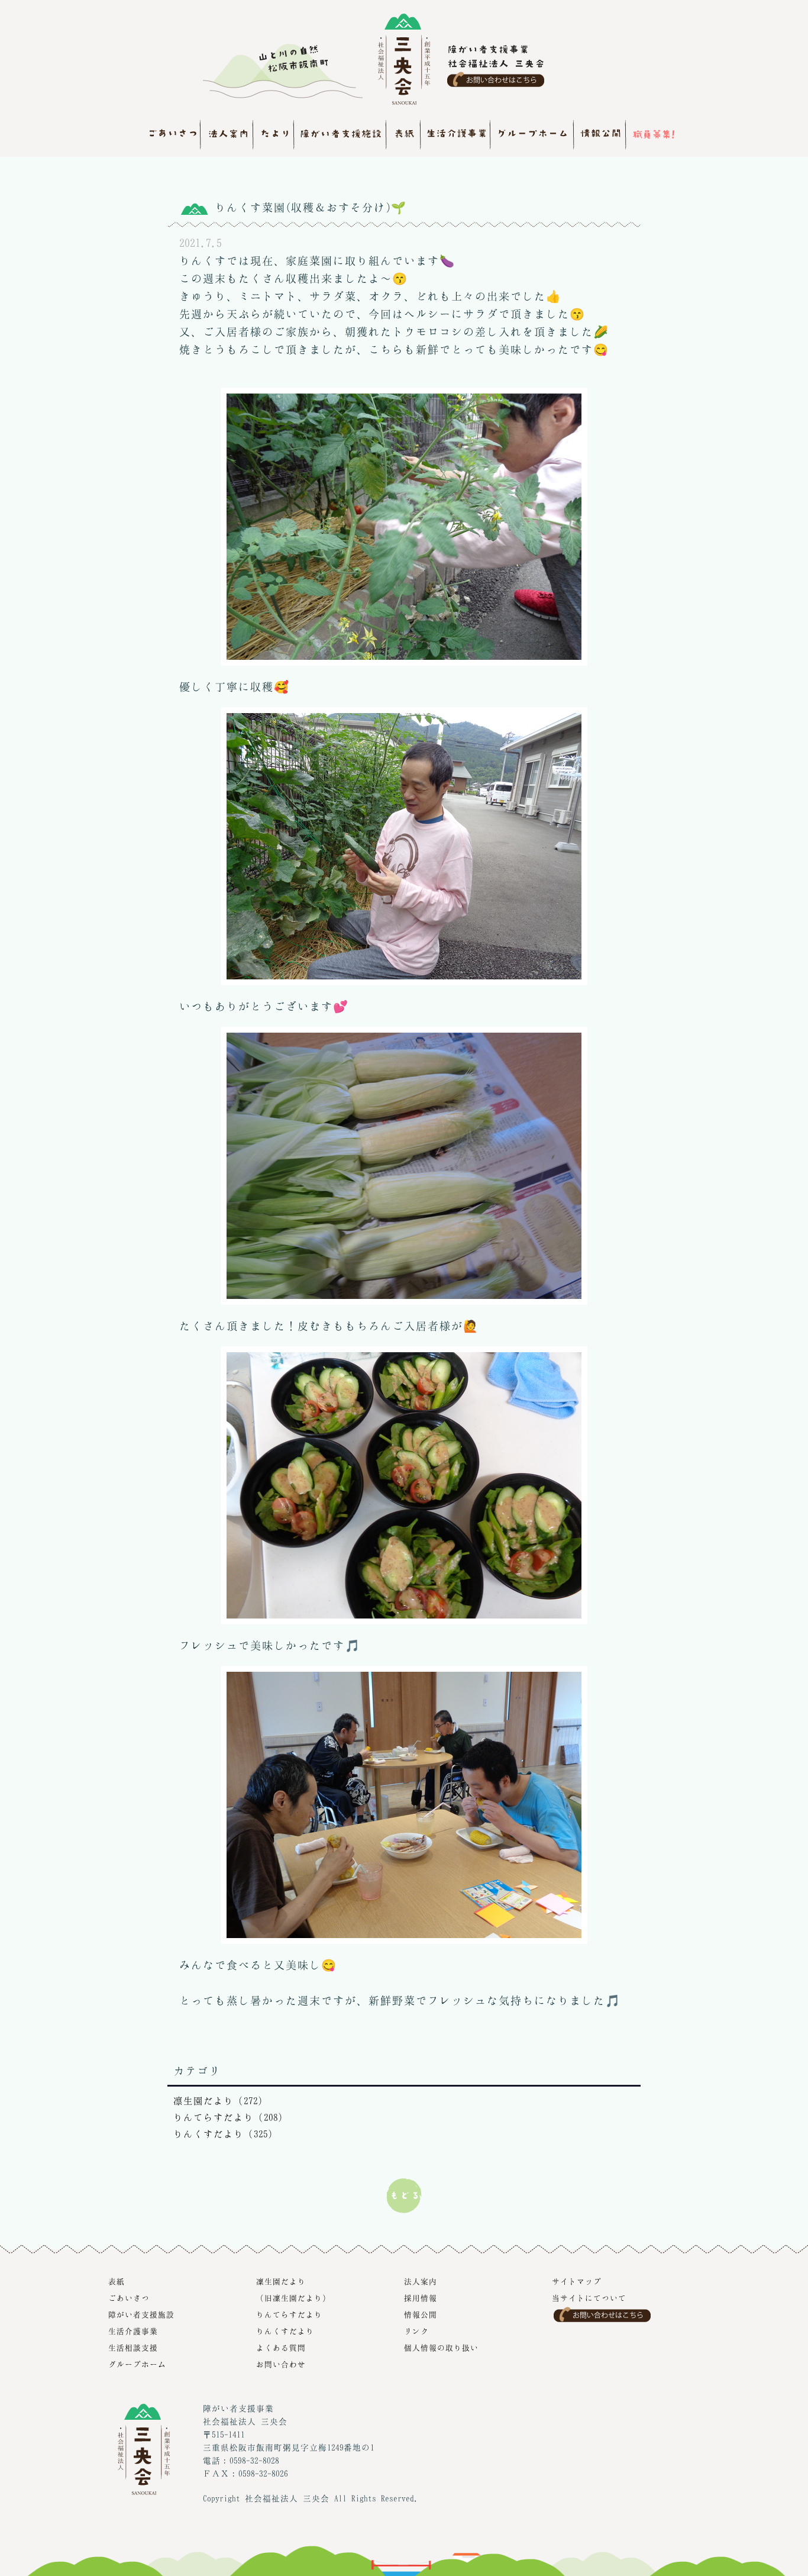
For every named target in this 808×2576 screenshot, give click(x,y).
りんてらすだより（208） (231, 2117)
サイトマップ (577, 2281)
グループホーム (137, 2364)
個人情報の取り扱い (441, 2348)
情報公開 (421, 2314)
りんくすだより (285, 2331)
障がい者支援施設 (141, 2314)
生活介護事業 (133, 2331)
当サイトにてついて (589, 2298)
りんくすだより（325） (226, 2134)
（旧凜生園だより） (293, 2298)
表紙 (117, 2281)
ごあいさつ (129, 2298)
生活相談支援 (133, 2348)
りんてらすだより (289, 2314)
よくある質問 (281, 2348)
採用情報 (421, 2298)
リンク (416, 2331)
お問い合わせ (281, 2364)
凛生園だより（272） (221, 2101)
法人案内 (421, 2281)
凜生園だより (281, 2281)
